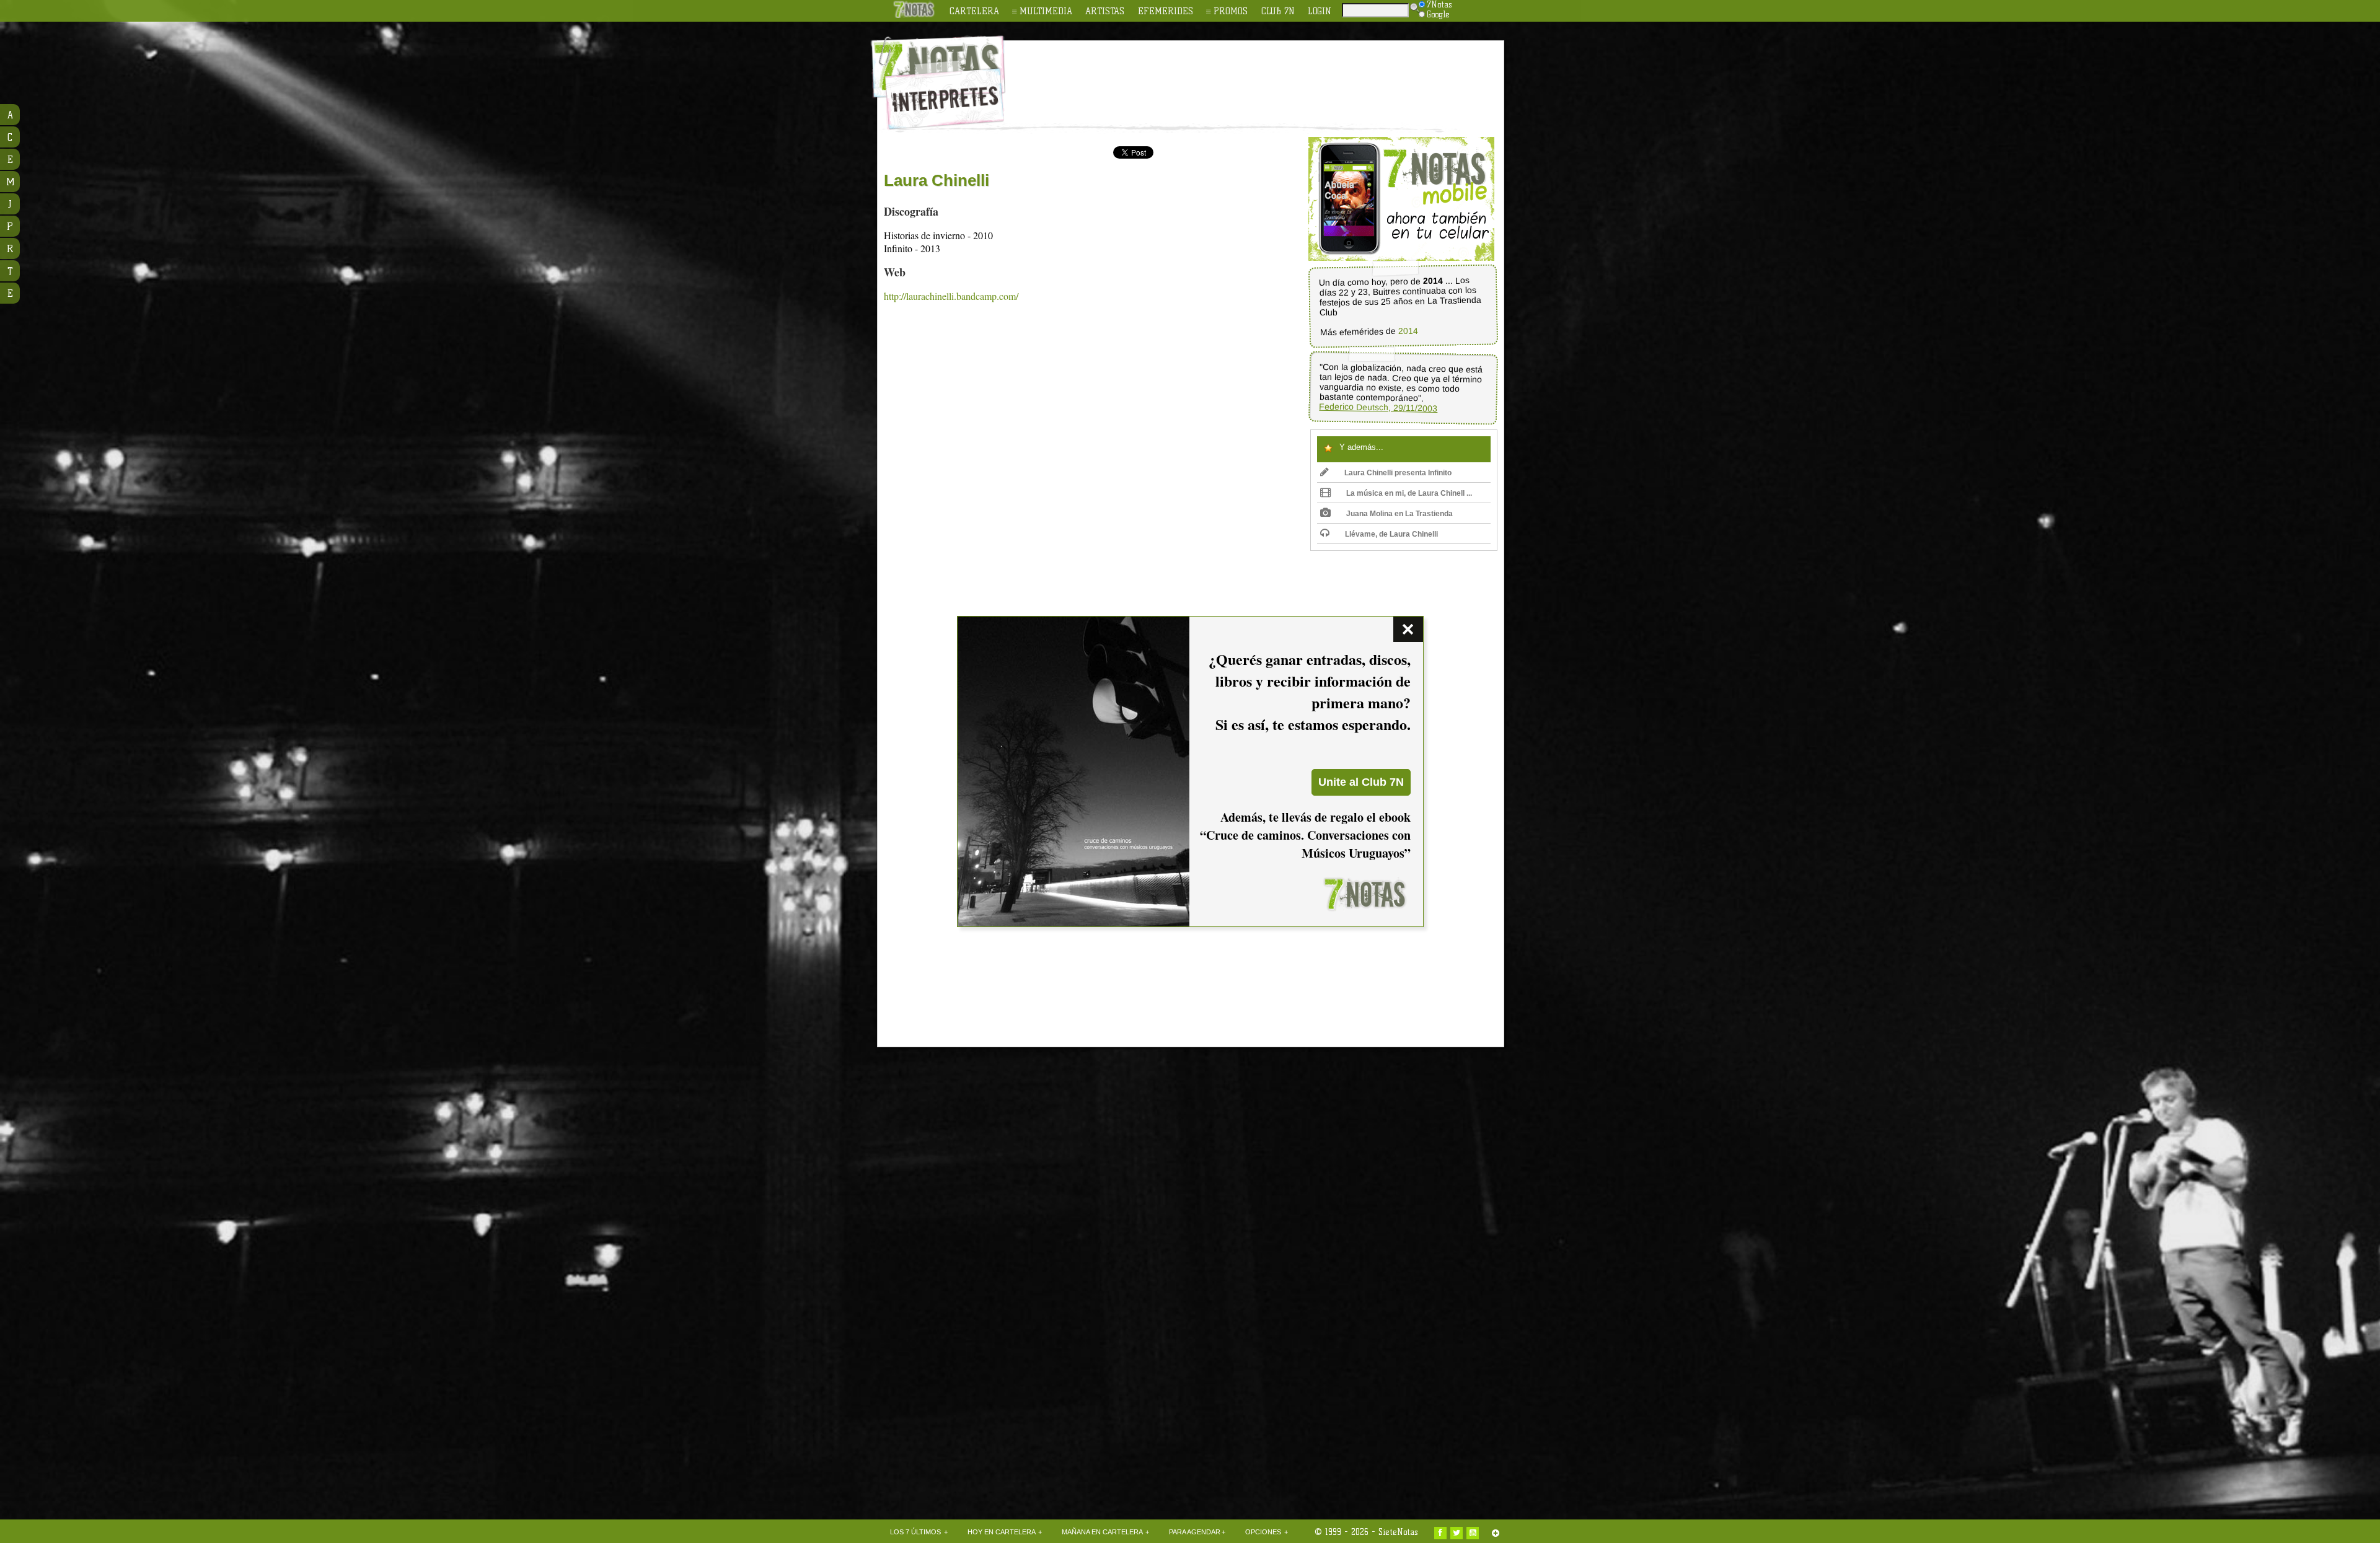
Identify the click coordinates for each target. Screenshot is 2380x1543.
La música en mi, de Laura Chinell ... (1409, 493)
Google (1438, 14)
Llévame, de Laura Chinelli (1391, 534)
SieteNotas (1398, 1532)
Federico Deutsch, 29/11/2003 (1378, 407)
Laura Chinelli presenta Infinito (1398, 473)
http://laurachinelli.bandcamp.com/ (951, 296)
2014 (1408, 331)
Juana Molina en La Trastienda (1399, 514)
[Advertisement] (1271, 75)
